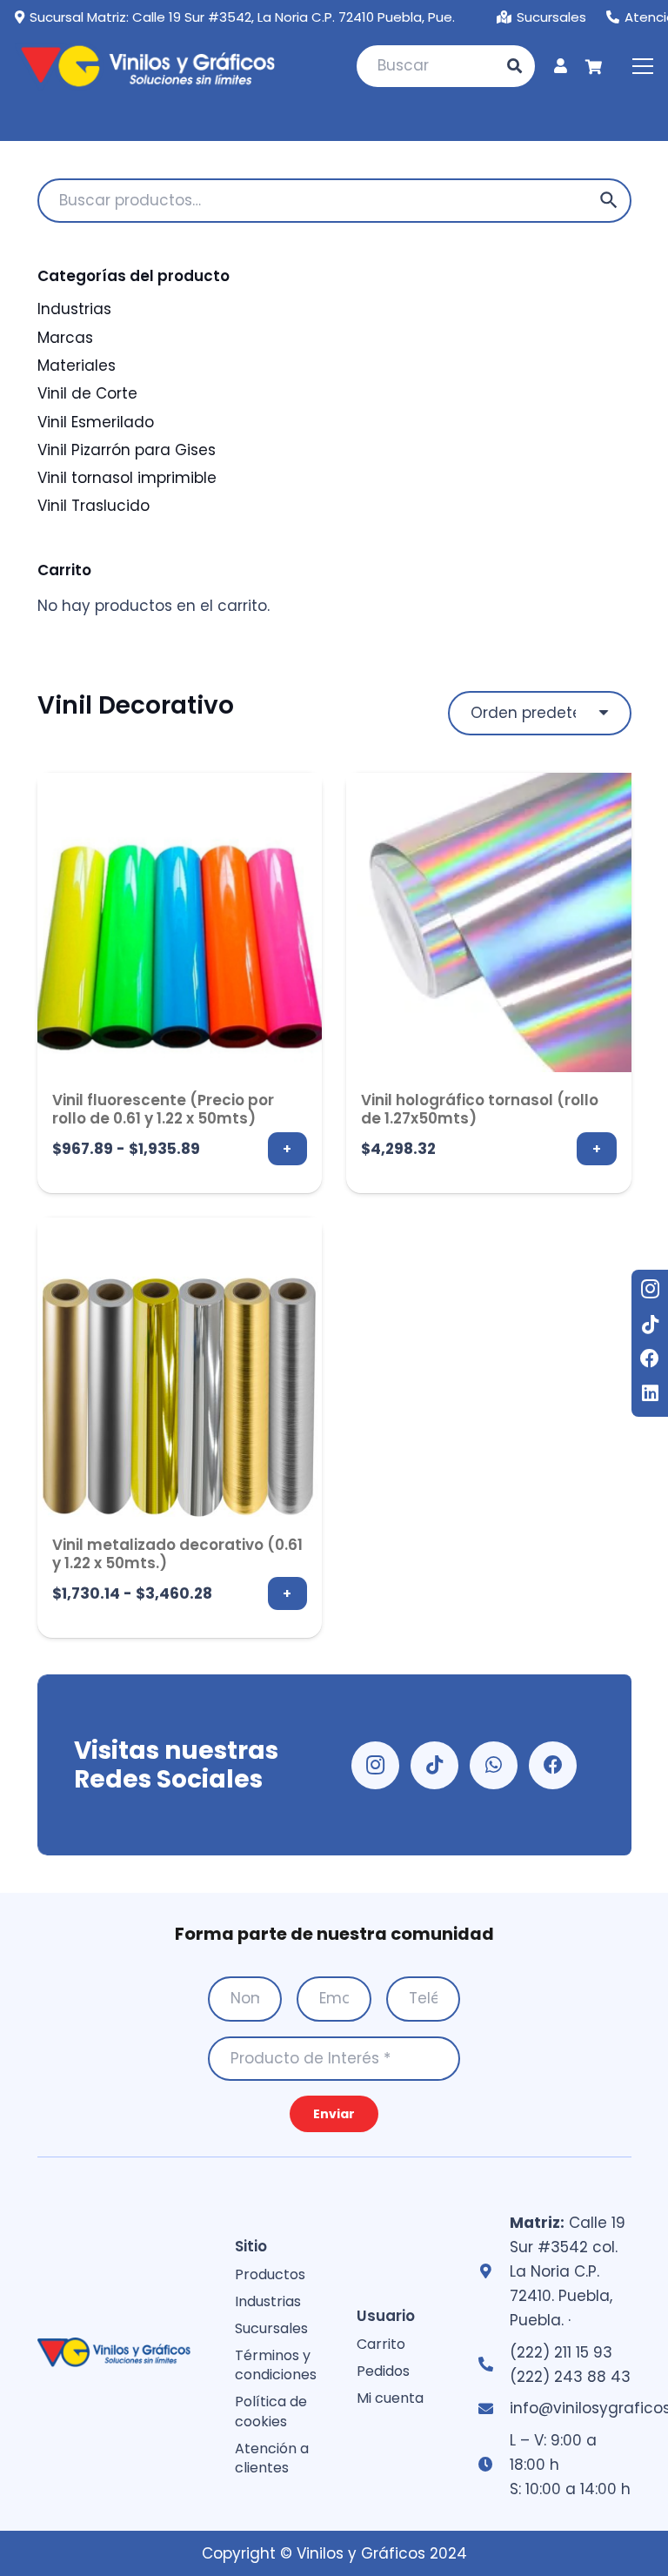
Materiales (77, 366)
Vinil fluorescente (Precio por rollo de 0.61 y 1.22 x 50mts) (163, 1109)
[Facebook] (650, 1358)
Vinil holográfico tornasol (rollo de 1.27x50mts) (480, 1109)
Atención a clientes (272, 2458)
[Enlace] (561, 65)
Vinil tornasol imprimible (127, 478)
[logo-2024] (145, 66)
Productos (270, 2274)
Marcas (65, 338)
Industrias (74, 309)
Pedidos (383, 2371)
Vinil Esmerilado (96, 422)
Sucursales (271, 2328)
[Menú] (642, 66)
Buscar (609, 200)
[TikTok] (650, 1325)
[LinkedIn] (650, 1393)
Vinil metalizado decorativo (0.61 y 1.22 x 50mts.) (177, 1553)
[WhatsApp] (494, 1765)
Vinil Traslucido (94, 506)
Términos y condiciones (276, 2365)
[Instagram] (650, 1289)
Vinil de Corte (87, 393)
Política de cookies (271, 2411)
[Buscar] (515, 66)
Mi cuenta (390, 2398)
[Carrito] (594, 66)
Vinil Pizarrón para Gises (127, 450)
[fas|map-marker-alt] (494, 2271)
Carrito (381, 2344)
